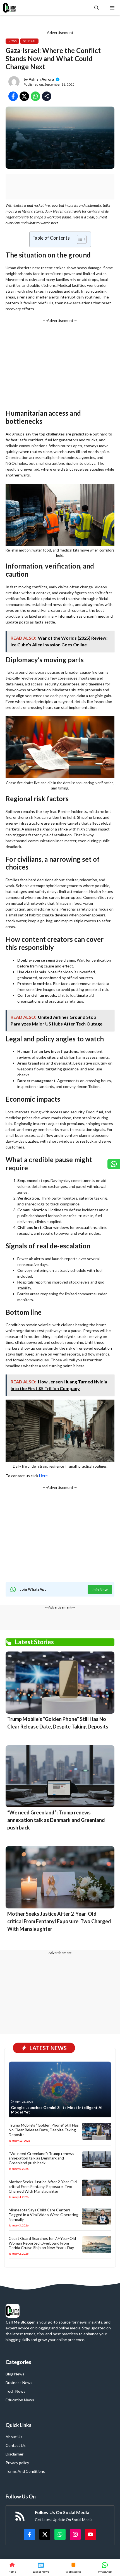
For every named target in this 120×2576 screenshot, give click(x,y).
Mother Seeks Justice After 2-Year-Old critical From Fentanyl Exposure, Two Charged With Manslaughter (59, 1921)
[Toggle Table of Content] (79, 239)
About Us (14, 2437)
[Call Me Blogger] (10, 8)
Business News (19, 2383)
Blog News (15, 2374)
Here (43, 1476)
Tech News (15, 2391)
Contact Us (16, 2445)
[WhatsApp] (105, 2568)
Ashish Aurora (41, 79)
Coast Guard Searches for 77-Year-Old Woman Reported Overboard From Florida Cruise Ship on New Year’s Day (42, 2243)
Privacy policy (17, 2463)
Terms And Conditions (25, 2471)
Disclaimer (15, 2454)
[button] (97, 8)
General (29, 41)
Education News (20, 2400)
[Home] (12, 2568)
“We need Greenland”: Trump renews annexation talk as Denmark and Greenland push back (56, 1820)
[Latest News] (41, 2568)
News (12, 41)
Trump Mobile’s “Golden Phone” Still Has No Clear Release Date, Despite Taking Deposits (44, 2130)
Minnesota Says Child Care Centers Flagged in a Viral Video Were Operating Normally (44, 2215)
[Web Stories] (74, 2568)
